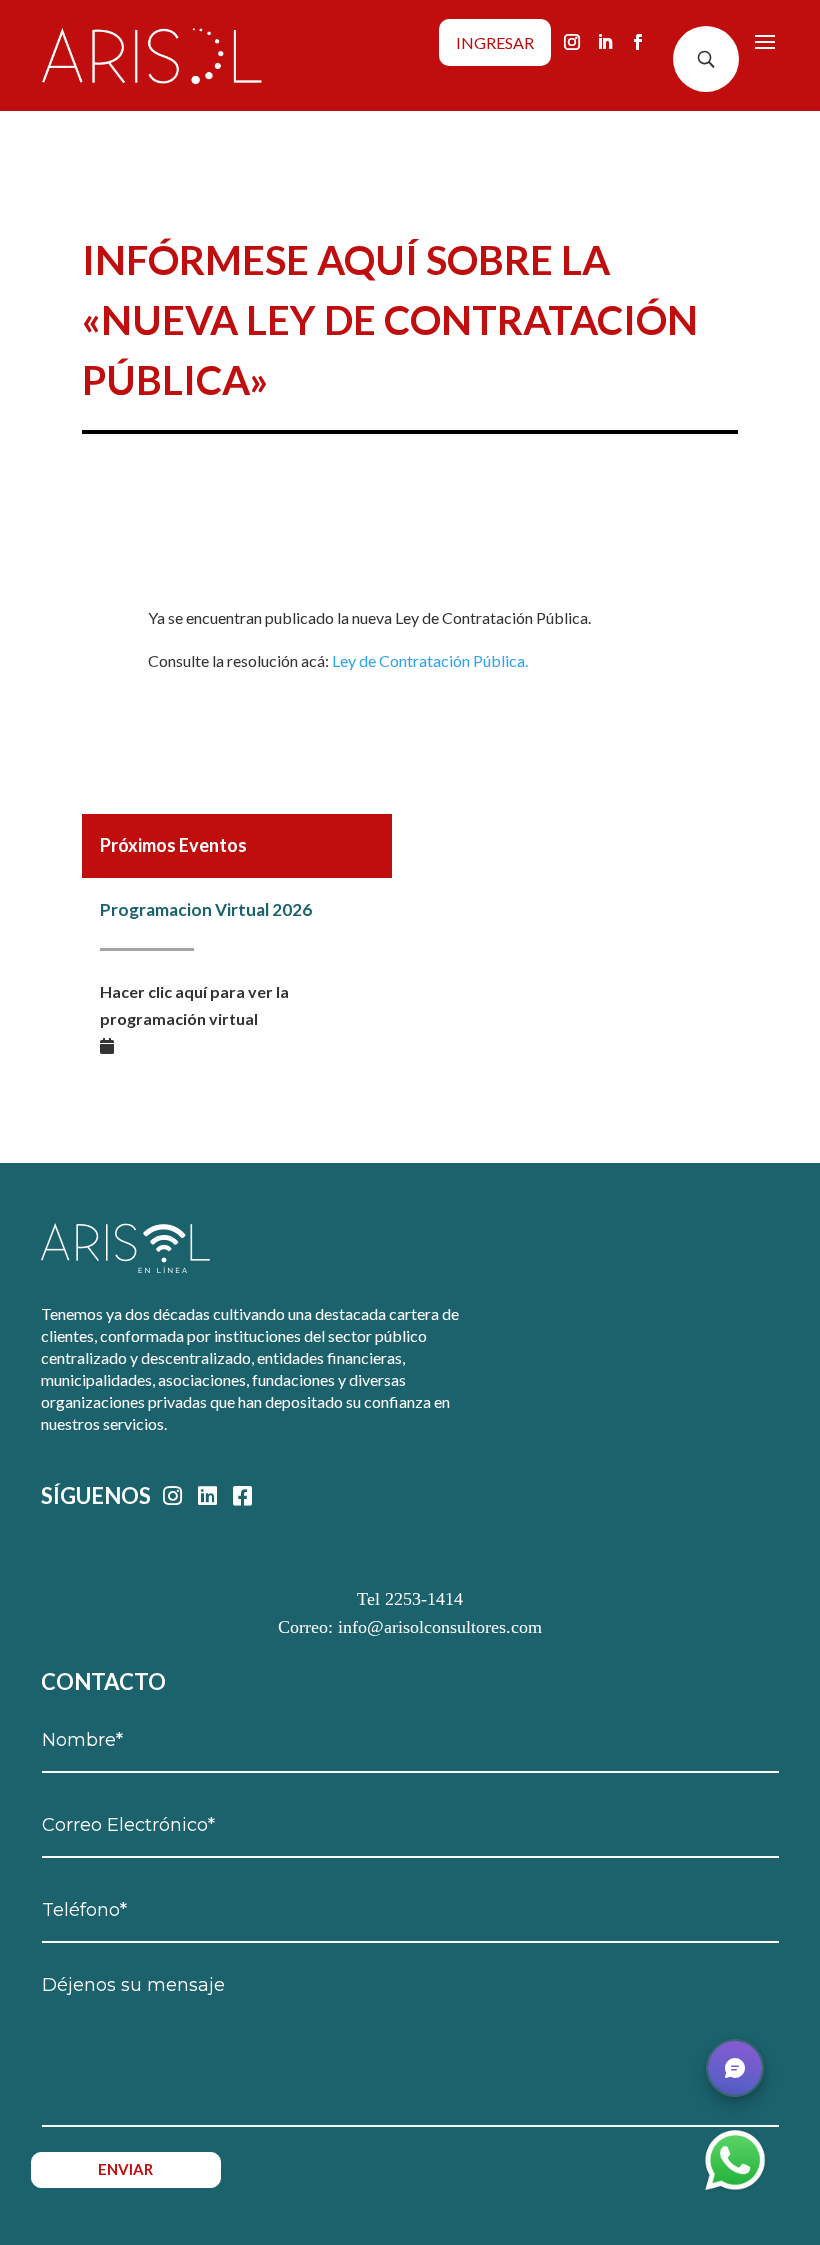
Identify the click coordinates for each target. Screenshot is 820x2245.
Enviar (125, 2169)
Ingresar (495, 42)
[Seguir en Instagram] (572, 42)
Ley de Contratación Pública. (430, 660)
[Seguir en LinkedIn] (605, 42)
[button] (735, 2068)
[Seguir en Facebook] (638, 42)
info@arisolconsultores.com (440, 1627)
